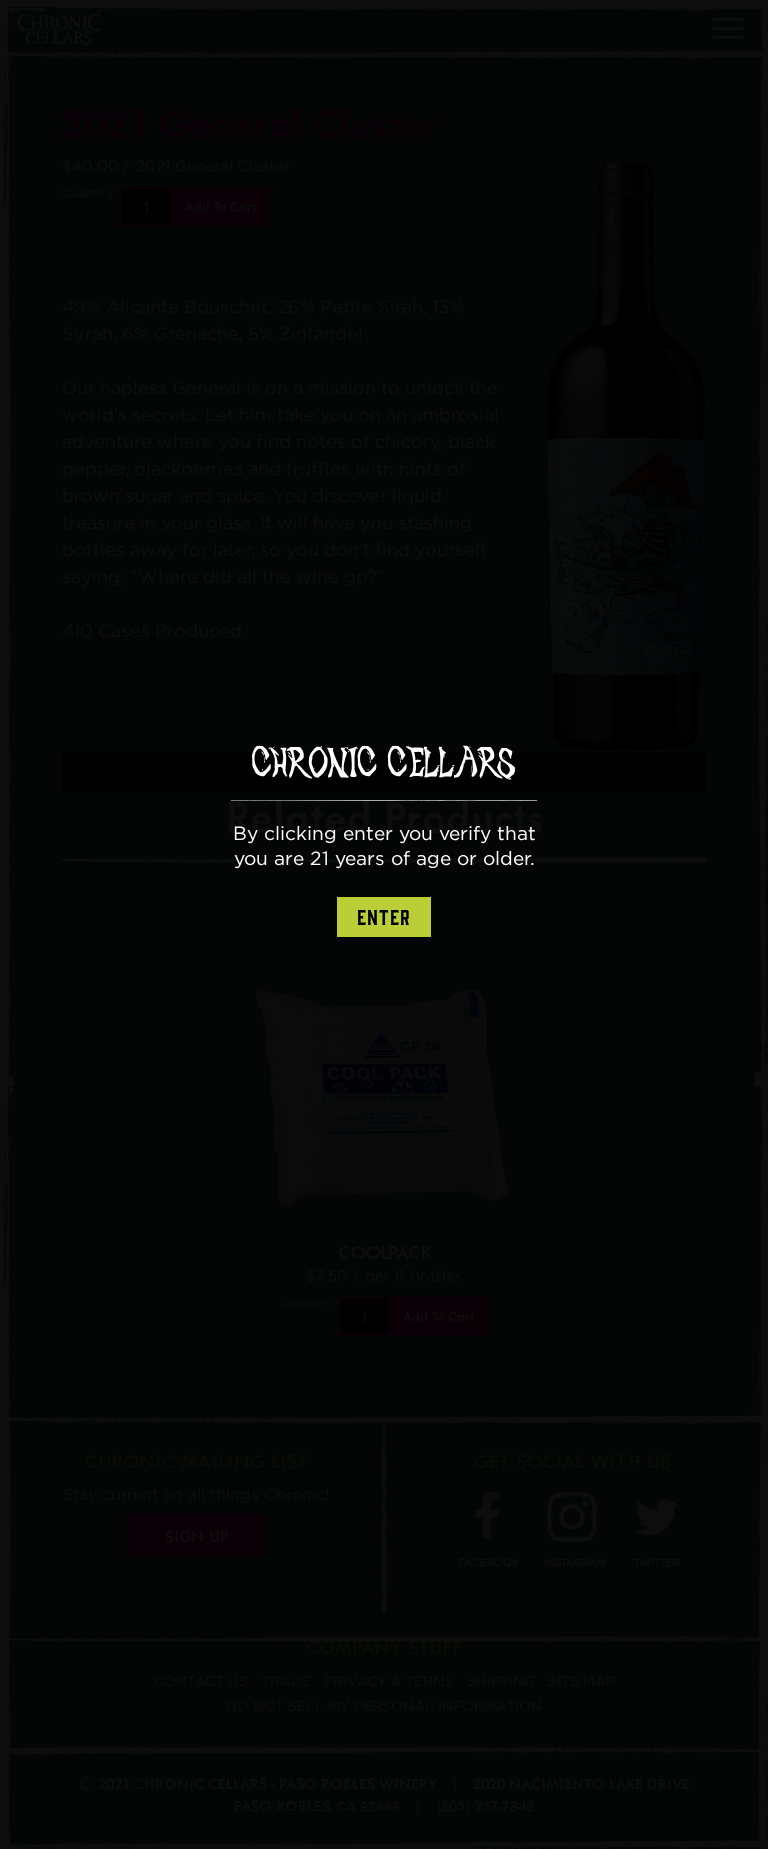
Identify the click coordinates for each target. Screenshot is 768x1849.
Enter (384, 918)
